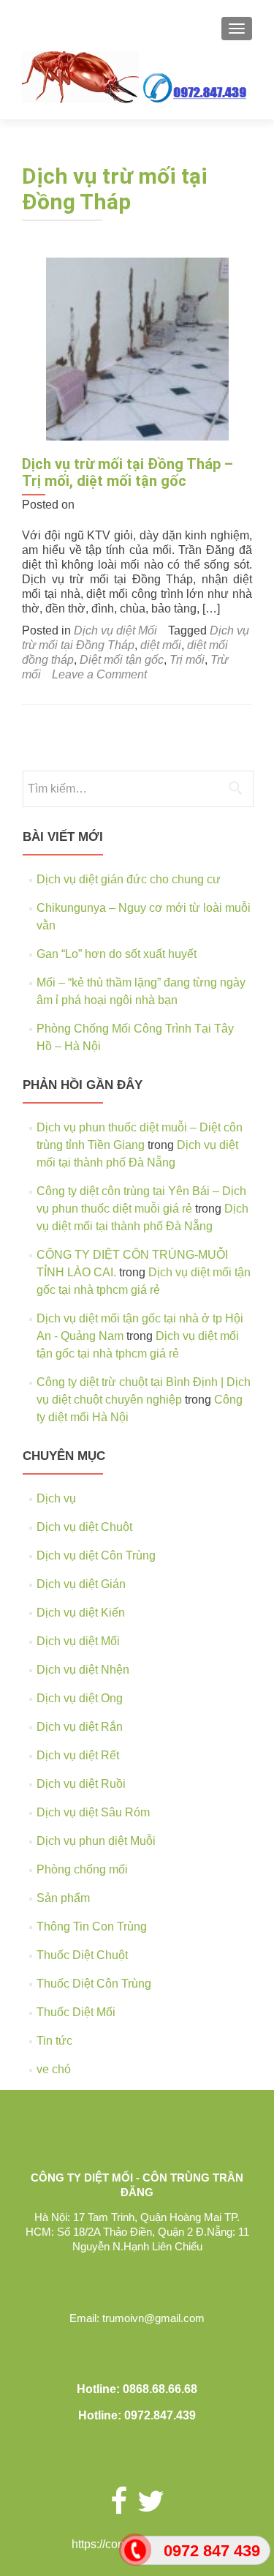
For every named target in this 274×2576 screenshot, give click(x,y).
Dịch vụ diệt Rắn (80, 1727)
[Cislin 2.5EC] (137, 348)
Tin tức (54, 2041)
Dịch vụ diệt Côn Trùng (96, 1555)
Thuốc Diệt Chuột (82, 1955)
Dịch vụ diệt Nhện (83, 1670)
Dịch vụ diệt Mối (115, 630)
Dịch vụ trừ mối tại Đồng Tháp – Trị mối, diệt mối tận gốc (128, 472)
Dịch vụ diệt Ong (80, 1698)
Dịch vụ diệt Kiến (81, 1613)
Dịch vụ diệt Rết (78, 1755)
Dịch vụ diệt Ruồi (81, 1784)
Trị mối (187, 660)
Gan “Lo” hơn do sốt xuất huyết (117, 954)
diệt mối (161, 645)
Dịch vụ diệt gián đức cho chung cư (129, 879)
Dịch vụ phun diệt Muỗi (96, 1841)
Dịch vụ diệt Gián (81, 1584)
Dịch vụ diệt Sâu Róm (93, 1812)
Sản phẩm (63, 1898)
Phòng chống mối (82, 1869)
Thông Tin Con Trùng (92, 1927)
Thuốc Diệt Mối (76, 2012)
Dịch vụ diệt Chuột (84, 1527)
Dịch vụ (56, 1498)
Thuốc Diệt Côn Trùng (94, 1984)
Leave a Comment (99, 674)
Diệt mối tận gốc (122, 660)
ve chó (54, 2069)
